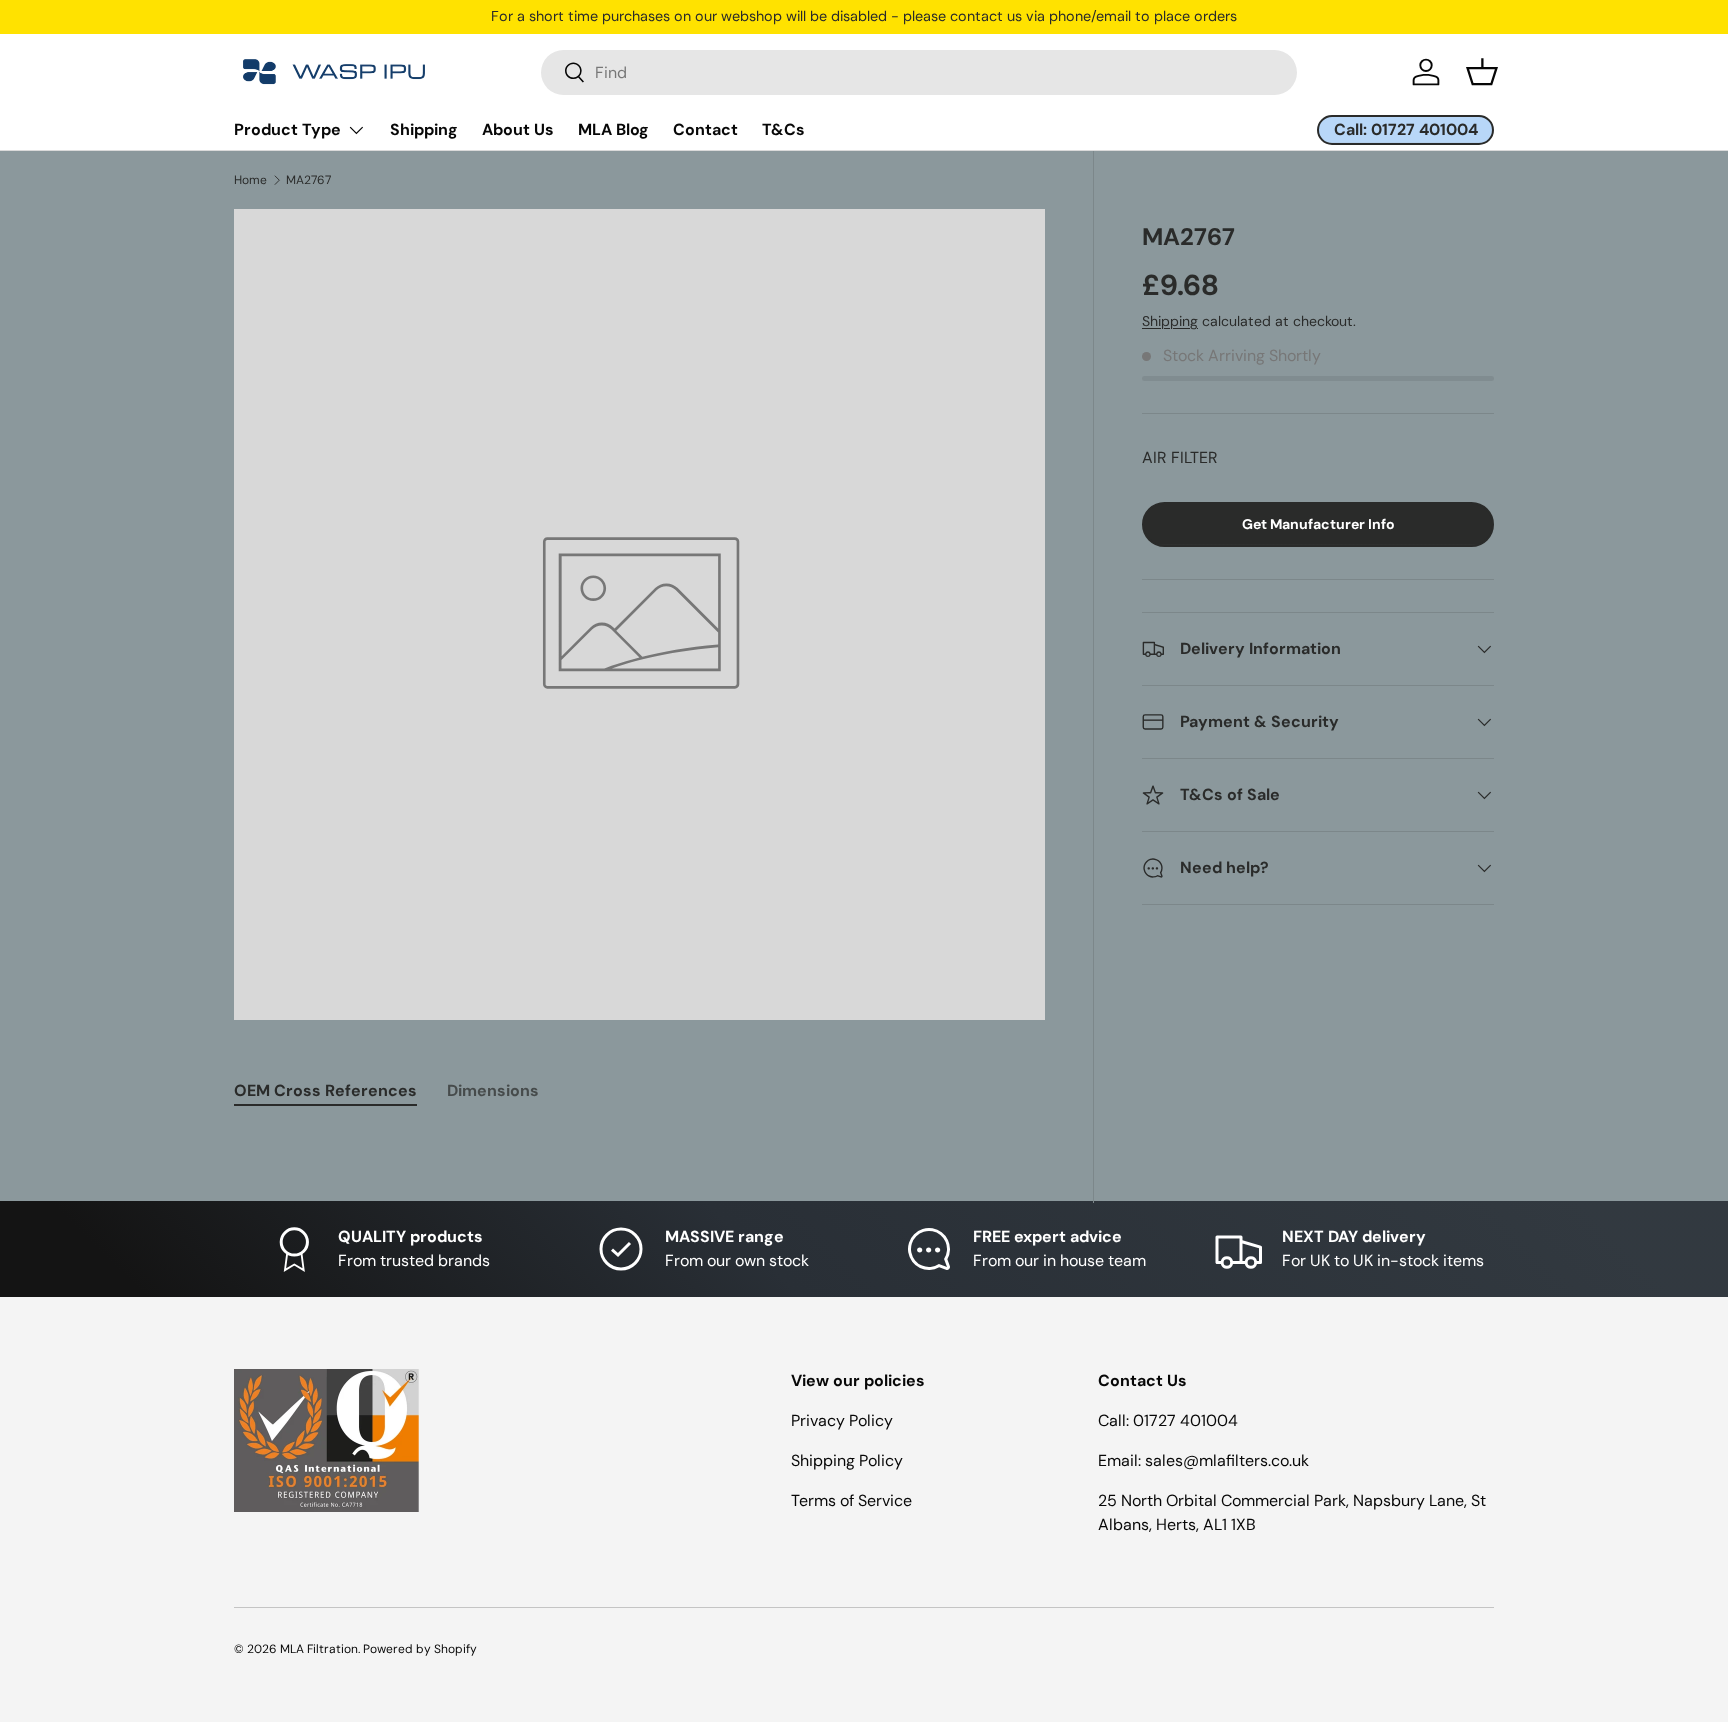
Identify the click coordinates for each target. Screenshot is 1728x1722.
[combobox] (919, 72)
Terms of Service (851, 1500)
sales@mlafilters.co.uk (1227, 1460)
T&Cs (783, 129)
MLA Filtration (319, 1649)
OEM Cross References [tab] (325, 1090)
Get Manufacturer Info (1318, 524)
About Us (518, 129)
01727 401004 (1185, 1420)
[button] (1482, 72)
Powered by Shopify (420, 1649)
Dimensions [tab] (493, 1090)
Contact (705, 129)
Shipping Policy (847, 1460)
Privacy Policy (842, 1420)
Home (250, 180)
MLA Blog (613, 129)
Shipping (424, 129)
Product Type (287, 129)
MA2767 (308, 180)
